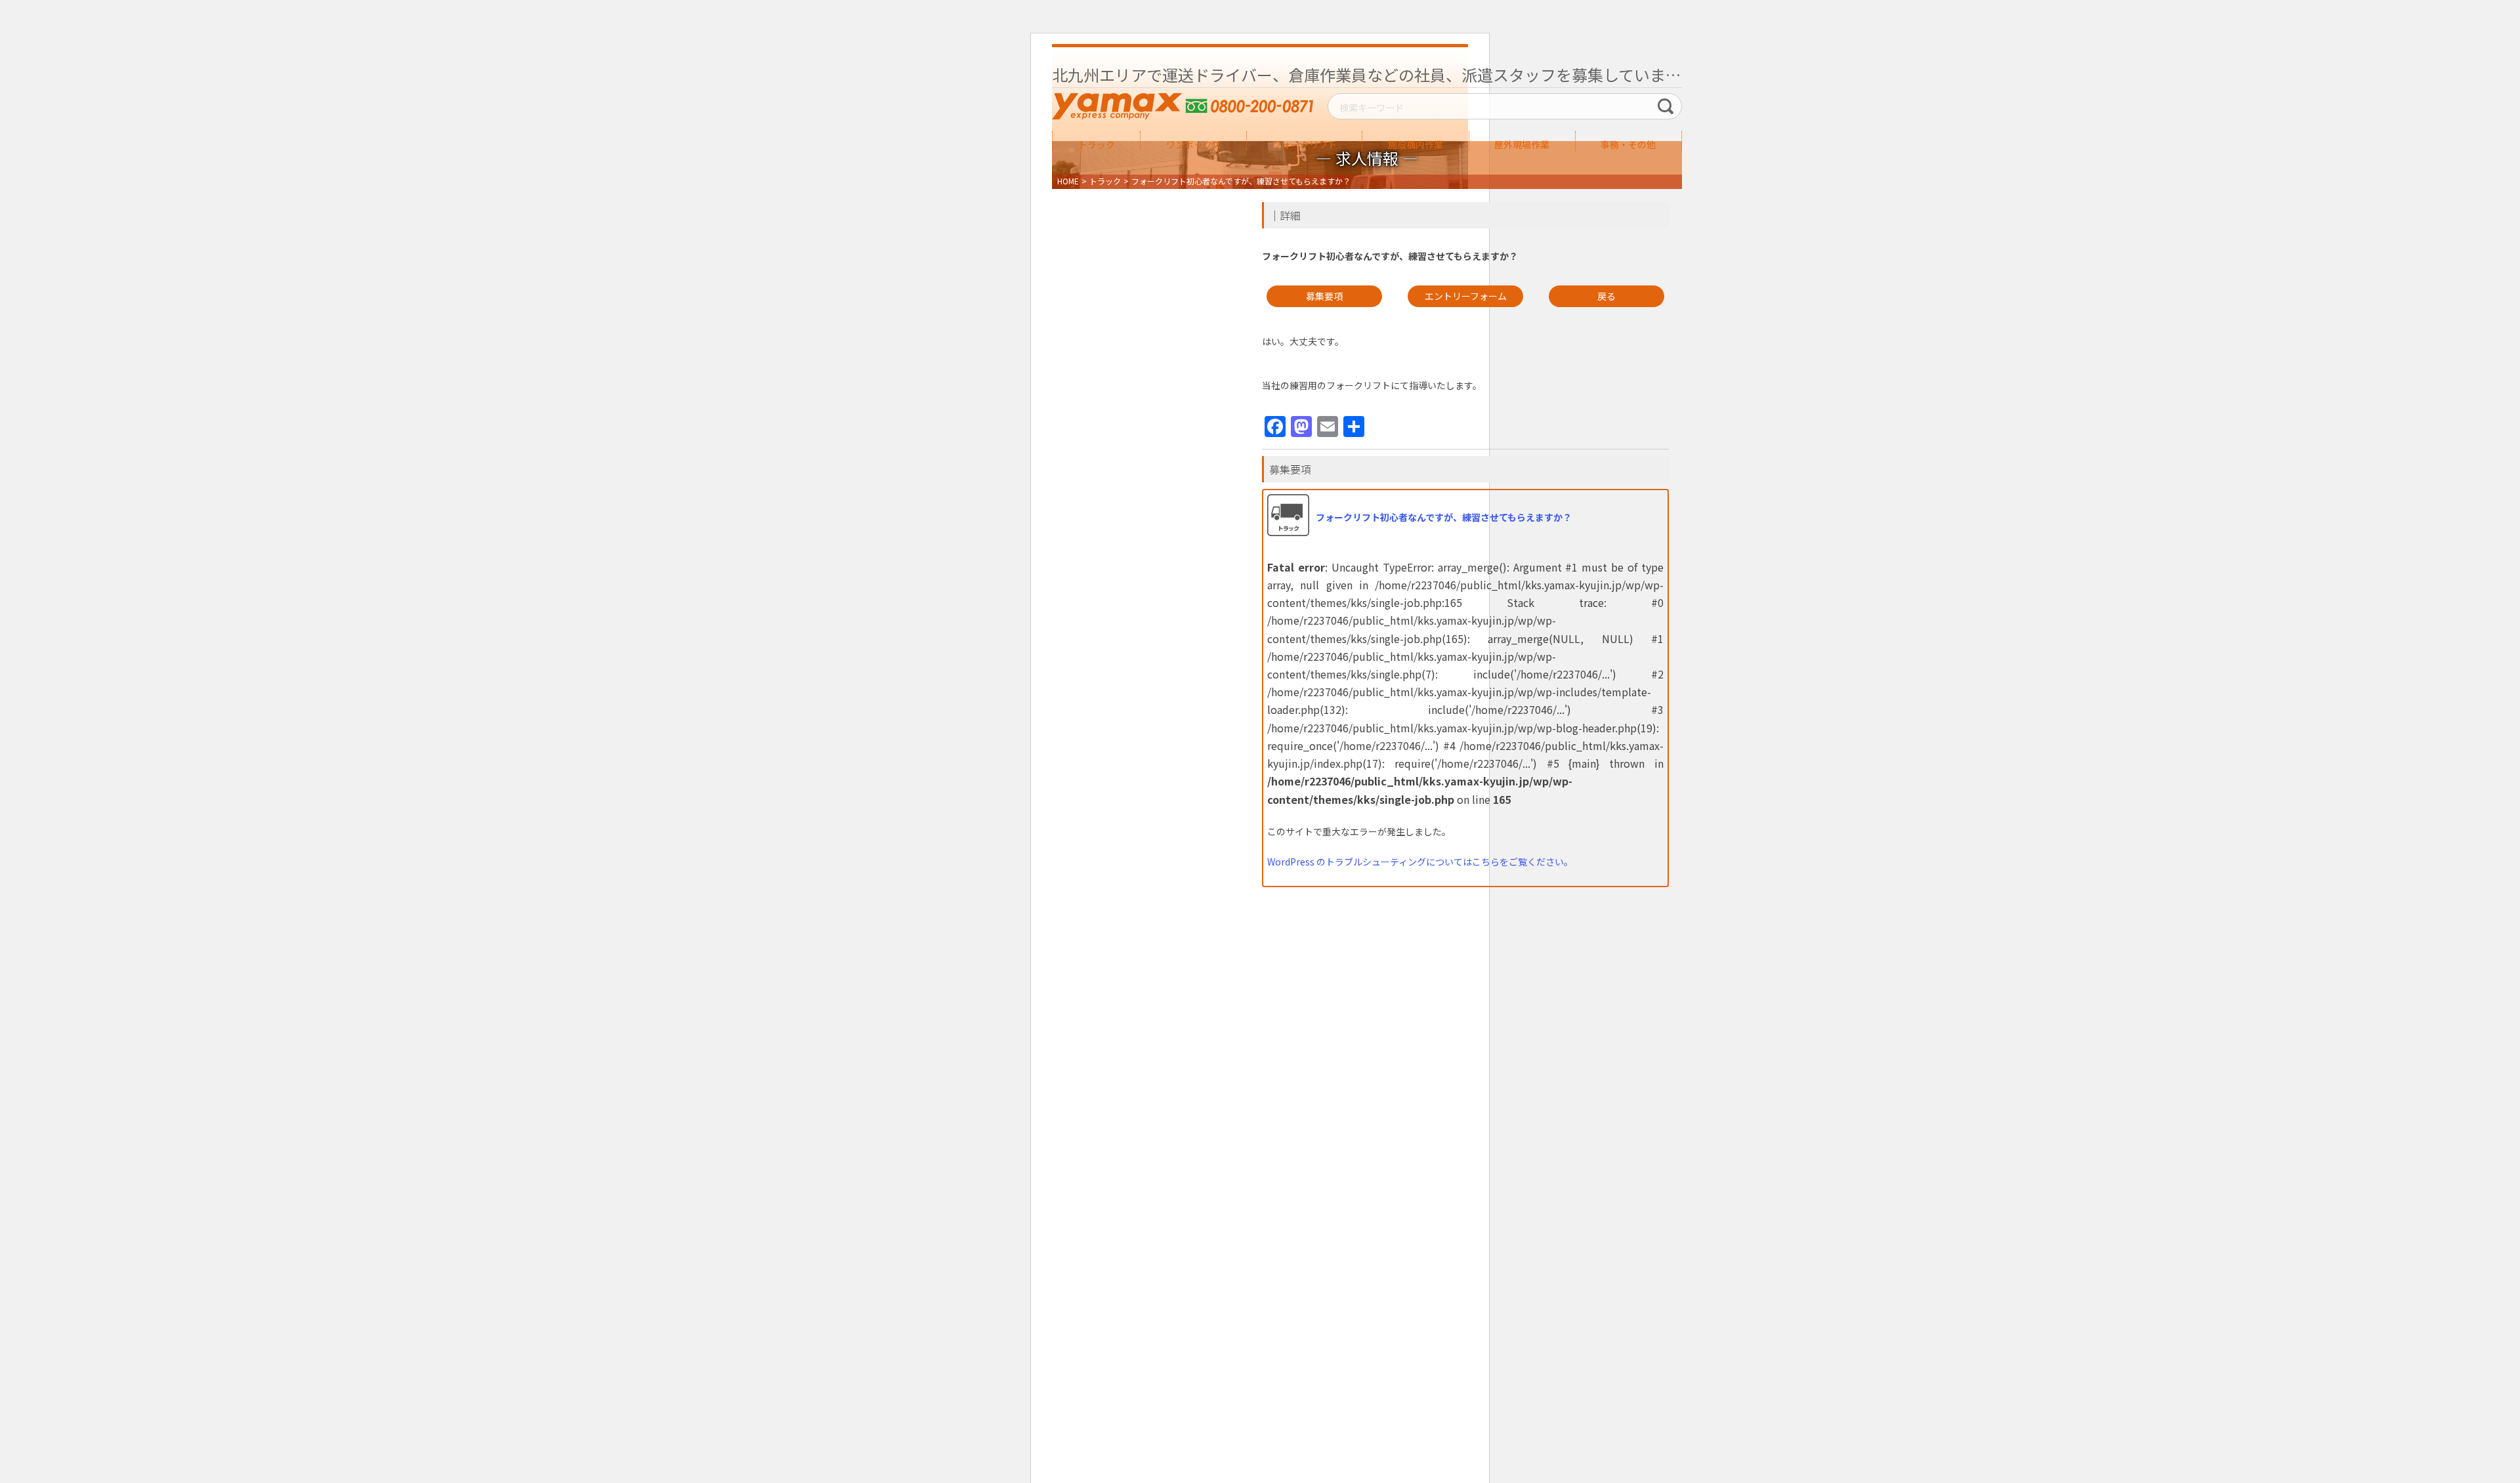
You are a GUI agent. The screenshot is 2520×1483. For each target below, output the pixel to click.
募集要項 (1324, 296)
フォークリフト (1305, 144)
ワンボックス (1194, 144)
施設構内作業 (1416, 144)
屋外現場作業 (1522, 144)
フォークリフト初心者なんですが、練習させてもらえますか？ (1444, 517)
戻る (1606, 296)
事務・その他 (1628, 144)
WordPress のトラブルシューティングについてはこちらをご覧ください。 (1420, 862)
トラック (1097, 144)
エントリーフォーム (1466, 296)
